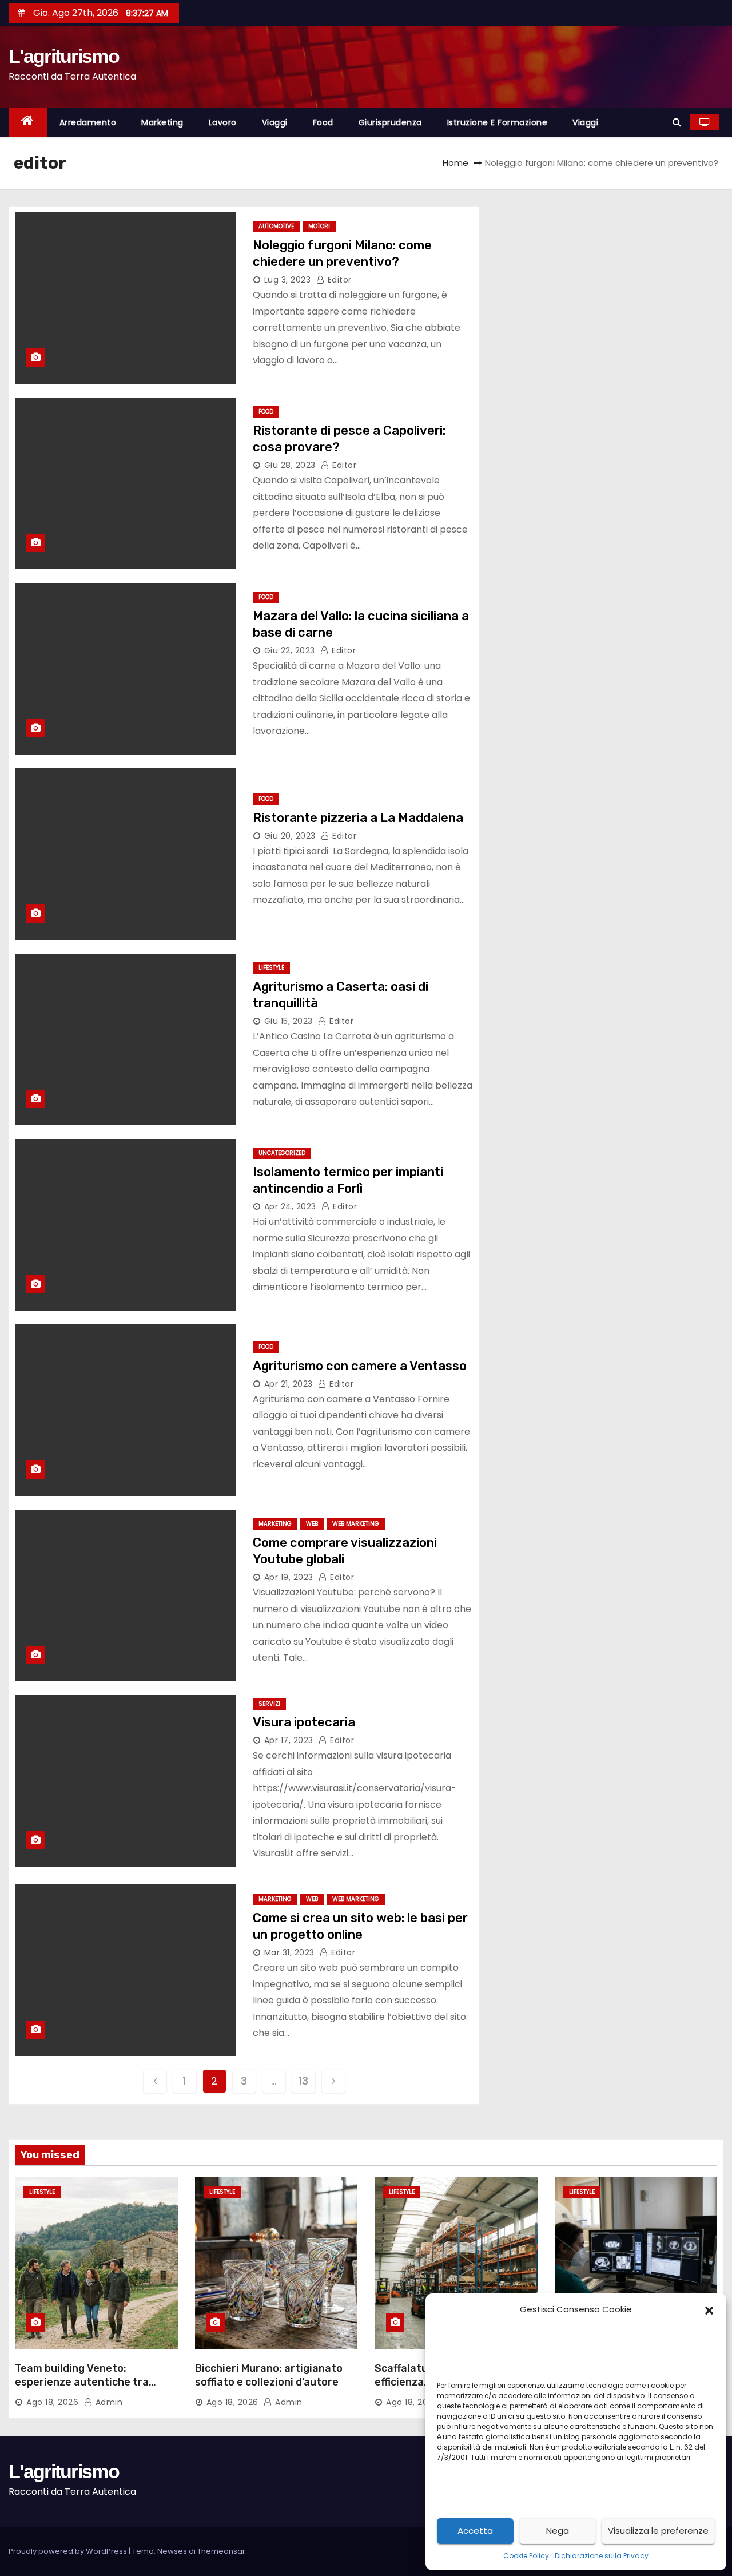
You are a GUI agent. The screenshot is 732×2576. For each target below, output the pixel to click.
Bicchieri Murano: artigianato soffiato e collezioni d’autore (269, 2375)
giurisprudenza (390, 122)
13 (303, 2081)
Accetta (475, 2531)
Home (455, 163)
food (323, 122)
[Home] (28, 123)
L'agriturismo (64, 56)
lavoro (223, 122)
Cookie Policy (526, 2556)
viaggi (275, 122)
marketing (162, 122)
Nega (558, 2531)
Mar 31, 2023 (289, 1952)
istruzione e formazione (498, 122)
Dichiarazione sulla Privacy (602, 2556)
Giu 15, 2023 (289, 1021)
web (312, 1524)
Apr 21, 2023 (289, 1384)
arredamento (88, 122)
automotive (276, 226)
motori (319, 226)
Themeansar (221, 2551)
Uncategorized (282, 1153)
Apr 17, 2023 (289, 1740)
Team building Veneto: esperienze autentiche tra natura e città (82, 2382)
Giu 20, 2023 (290, 836)
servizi (269, 1704)
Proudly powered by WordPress (69, 2551)
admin (108, 2402)
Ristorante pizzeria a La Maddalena (358, 818)
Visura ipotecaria (304, 1722)
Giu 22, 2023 (290, 650)
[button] (709, 2309)
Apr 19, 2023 (289, 1577)
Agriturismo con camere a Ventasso (360, 1366)
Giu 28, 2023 (290, 465)
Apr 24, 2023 (290, 1206)
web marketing (356, 1524)
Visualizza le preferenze (658, 2531)
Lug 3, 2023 (288, 280)
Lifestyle (271, 968)
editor (338, 280)
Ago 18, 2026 (52, 2402)
